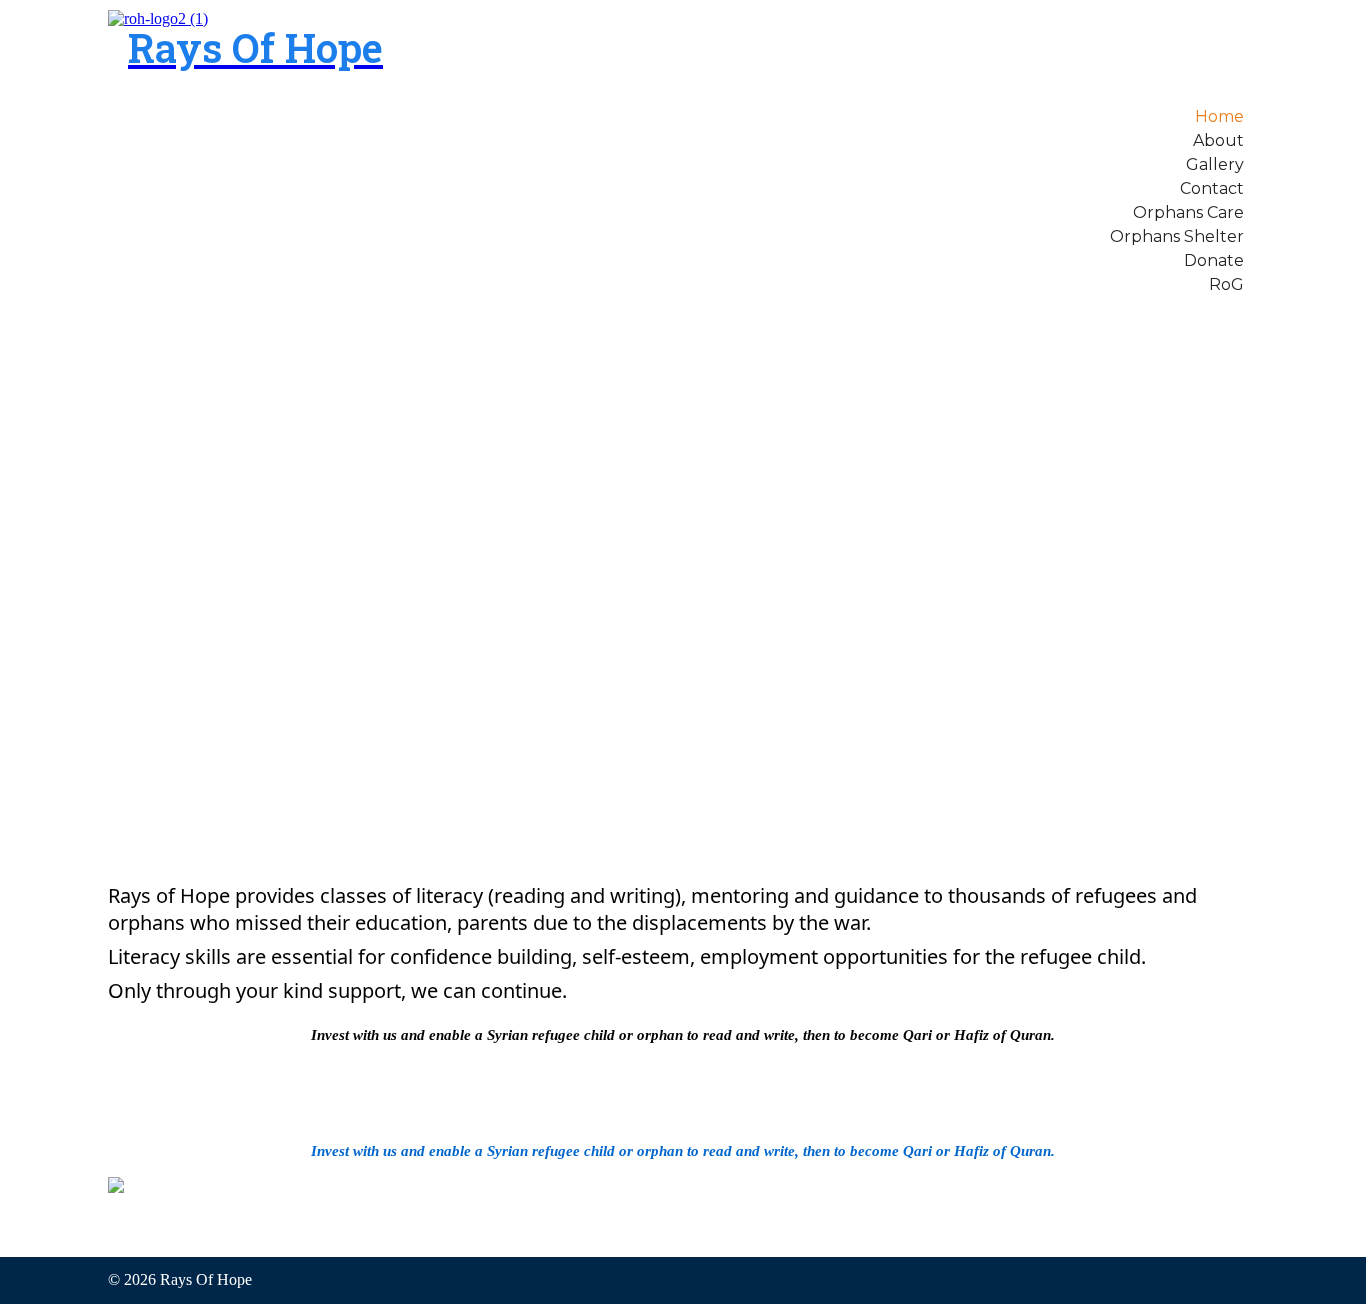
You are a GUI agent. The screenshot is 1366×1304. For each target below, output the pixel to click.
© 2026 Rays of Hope (180, 1279)
